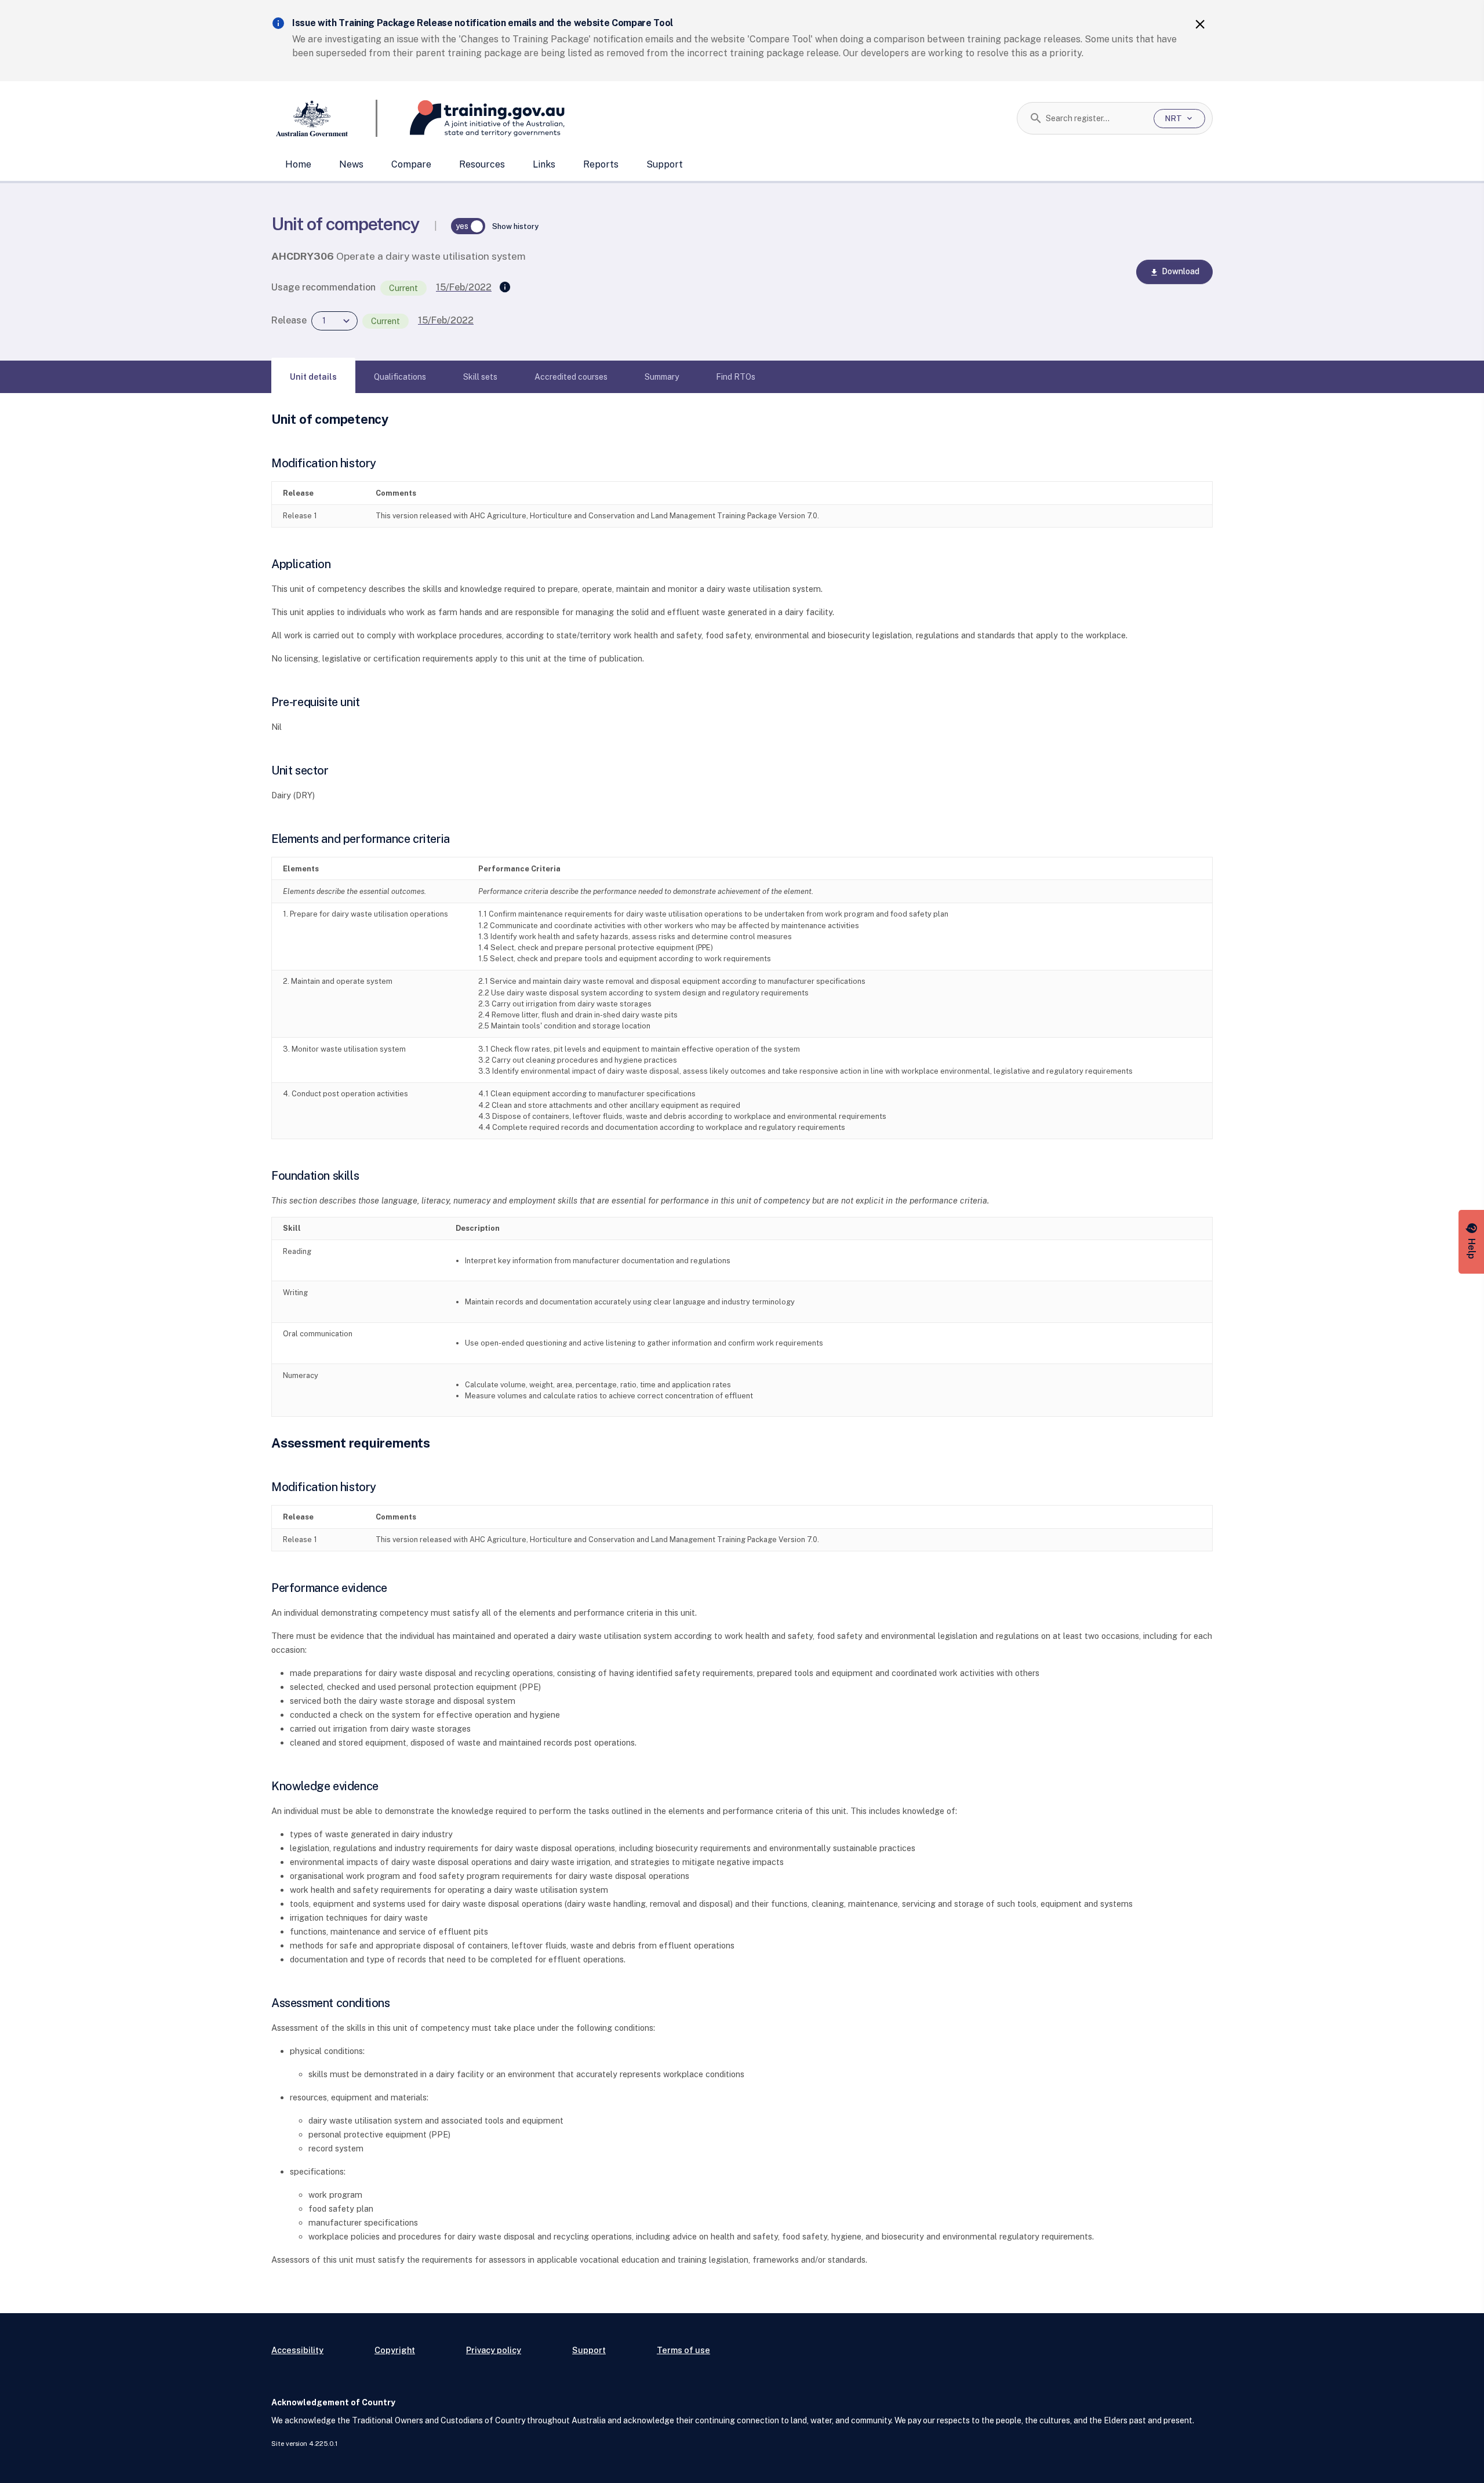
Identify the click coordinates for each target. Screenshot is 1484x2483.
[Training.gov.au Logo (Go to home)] (471, 118)
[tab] (313, 377)
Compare (411, 164)
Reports (601, 164)
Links (544, 164)
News (351, 164)
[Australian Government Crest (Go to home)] (324, 118)
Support (665, 164)
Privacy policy (494, 2350)
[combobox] (1095, 118)
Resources (482, 164)
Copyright (395, 2350)
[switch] (468, 226)
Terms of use (683, 2350)
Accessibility (297, 2350)
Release (289, 320)
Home (298, 164)
